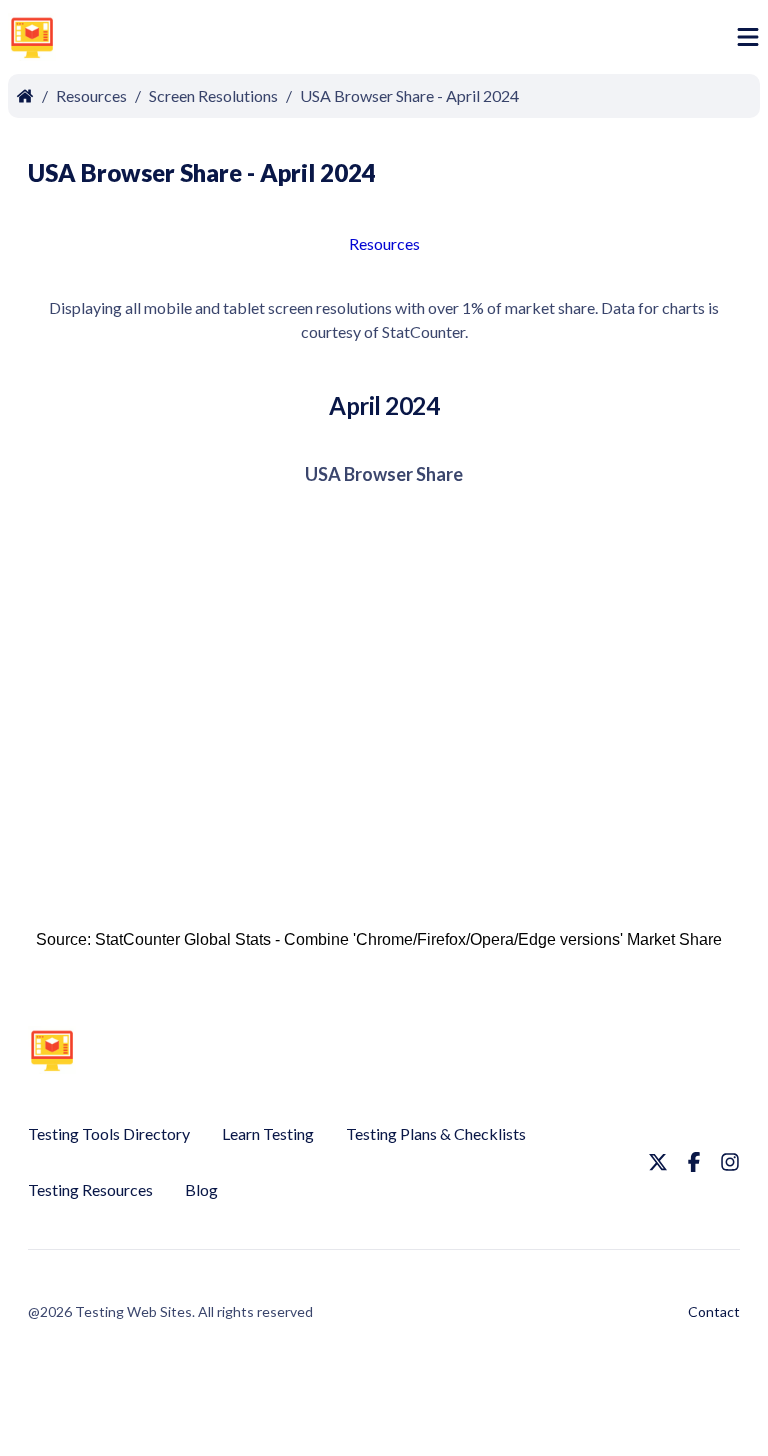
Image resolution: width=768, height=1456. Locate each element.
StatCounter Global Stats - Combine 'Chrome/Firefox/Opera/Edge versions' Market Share (408, 939)
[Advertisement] (400, 41)
